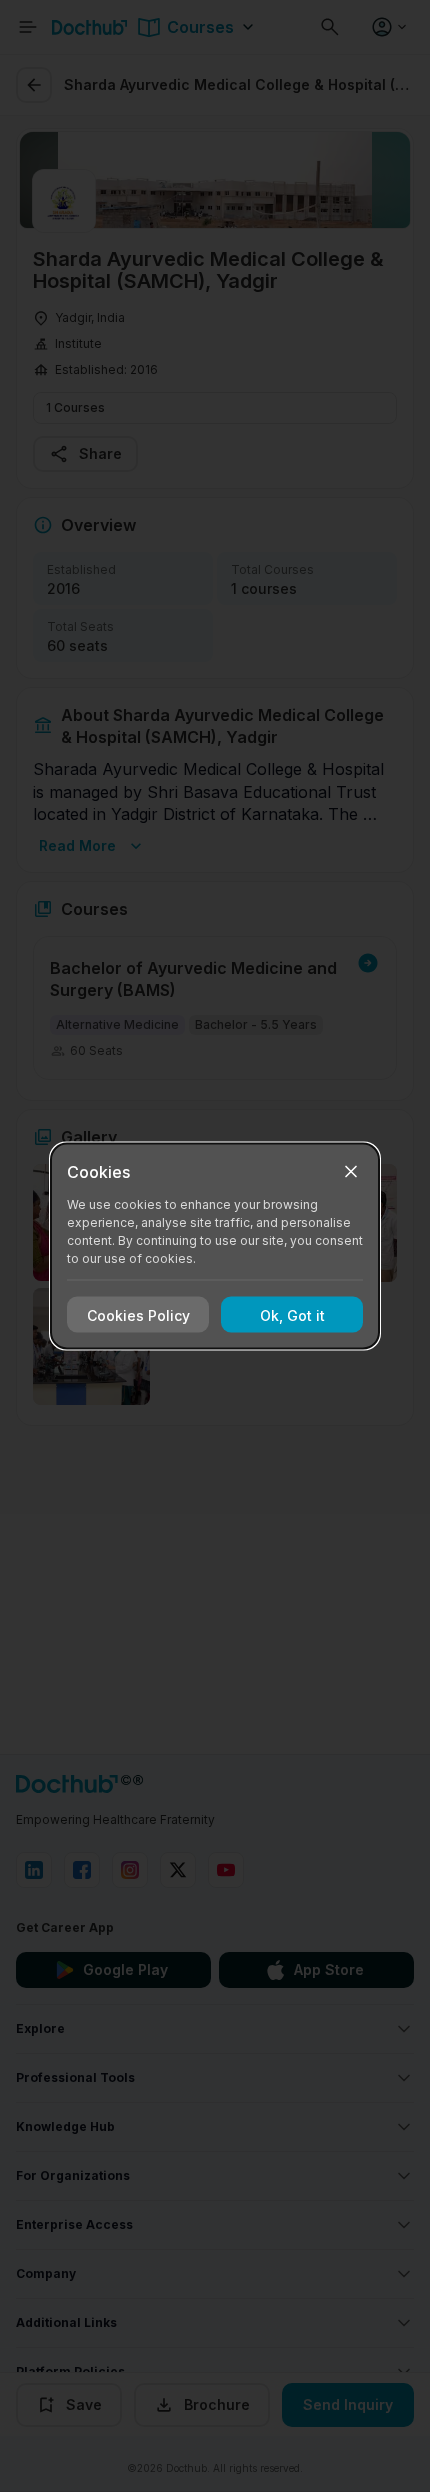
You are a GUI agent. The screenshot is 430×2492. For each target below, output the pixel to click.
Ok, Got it (292, 1314)
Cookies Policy (138, 1314)
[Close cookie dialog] (351, 1172)
